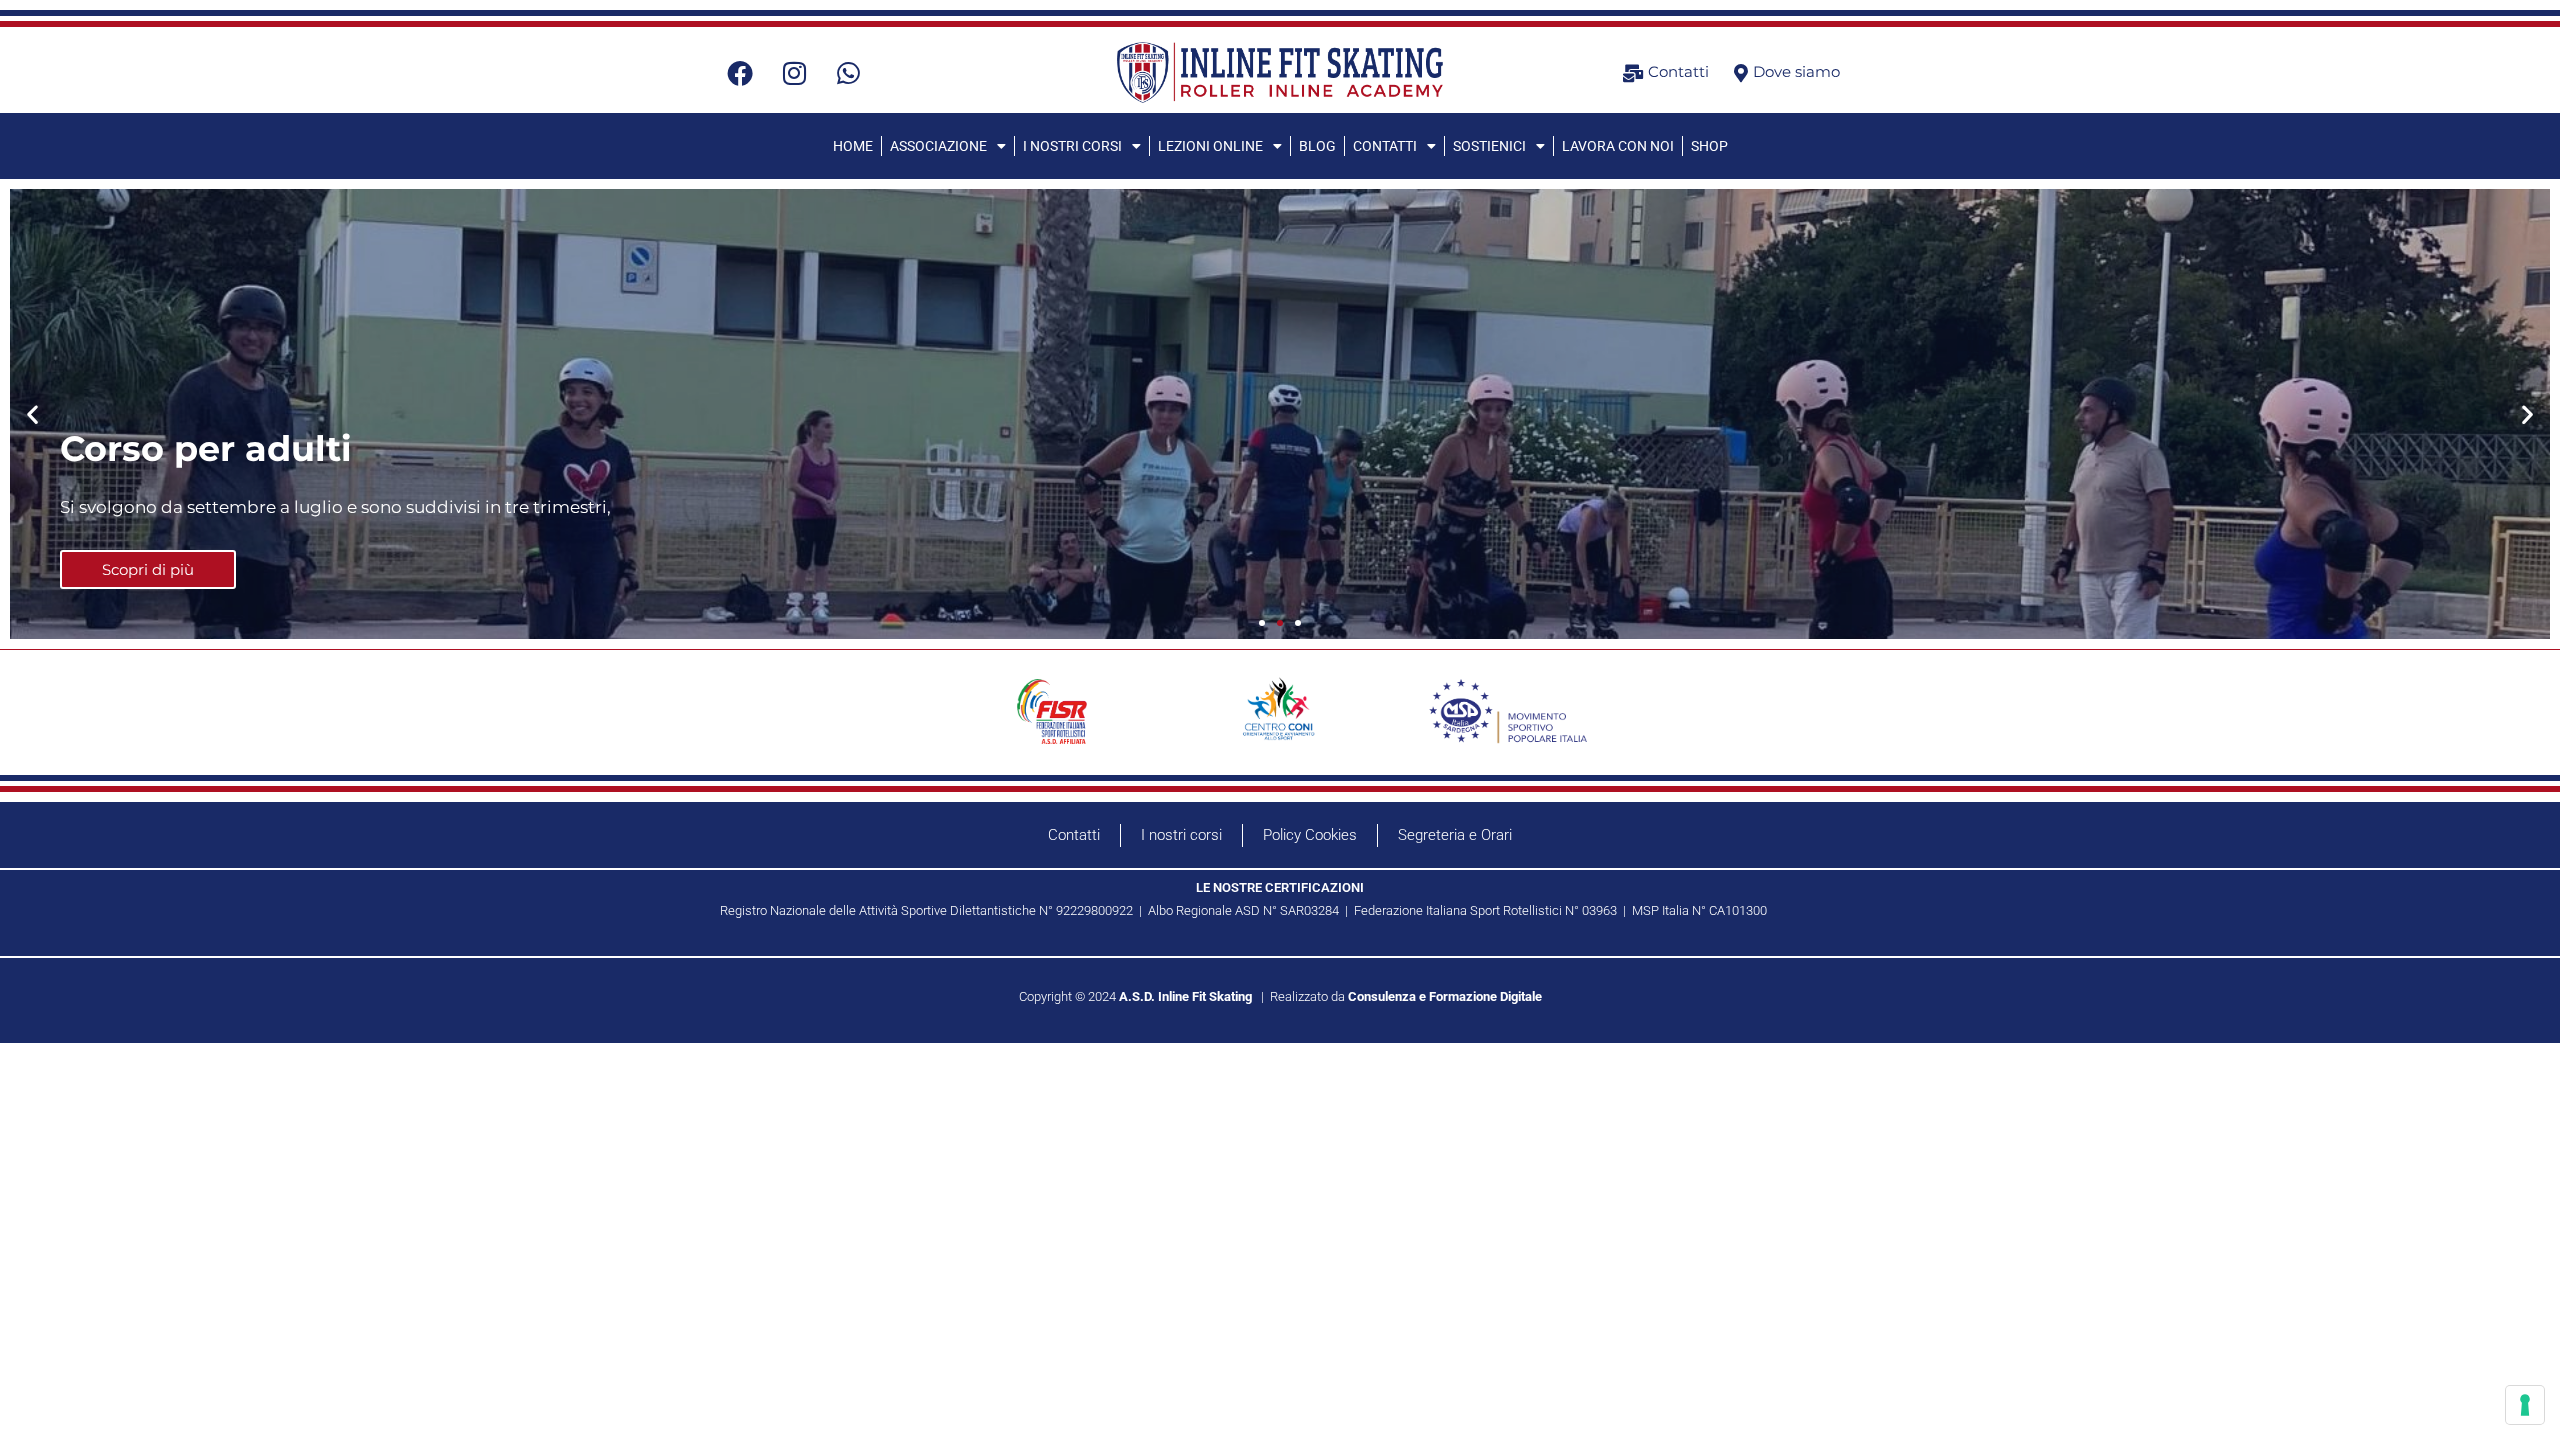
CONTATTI (1385, 146)
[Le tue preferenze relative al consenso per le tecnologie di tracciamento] (2525, 1405)
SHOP (1709, 146)
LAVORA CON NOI (1618, 146)
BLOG (1317, 146)
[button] (32, 414)
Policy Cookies (1310, 835)
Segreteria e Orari (1455, 835)
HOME (853, 146)
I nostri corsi (1181, 835)
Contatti (1074, 835)
